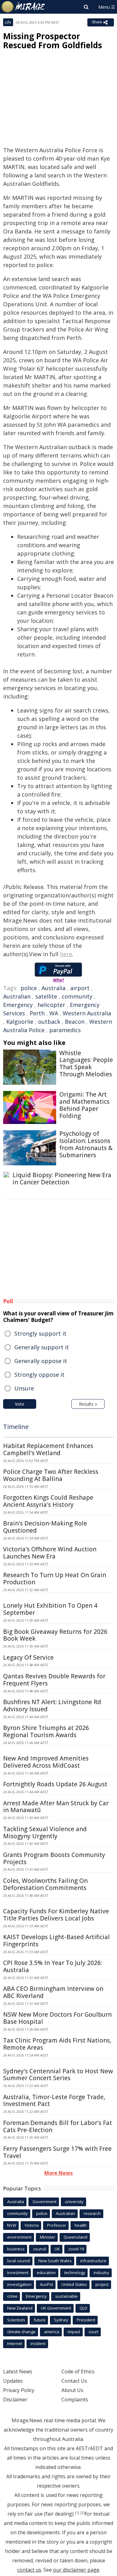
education (46, 2273)
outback (49, 1022)
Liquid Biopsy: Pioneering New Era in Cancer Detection (62, 1179)
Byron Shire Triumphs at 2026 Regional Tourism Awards (46, 1731)
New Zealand (20, 2308)
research (92, 2213)
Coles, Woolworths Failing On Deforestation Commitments (45, 1884)
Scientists (16, 2320)
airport (80, 988)
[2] (83, 2513)
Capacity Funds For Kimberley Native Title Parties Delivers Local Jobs (56, 1915)
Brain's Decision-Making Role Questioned (45, 1527)
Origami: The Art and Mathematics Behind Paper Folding (84, 1105)
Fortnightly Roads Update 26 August (55, 1784)
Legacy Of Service (28, 1657)
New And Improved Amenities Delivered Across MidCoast (46, 1762)
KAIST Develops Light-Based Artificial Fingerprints (56, 1941)
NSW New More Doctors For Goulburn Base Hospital (57, 2018)
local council (19, 2261)
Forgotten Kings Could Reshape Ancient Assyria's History (48, 1501)
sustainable (66, 2296)
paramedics (65, 1030)
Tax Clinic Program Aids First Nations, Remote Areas (57, 2044)
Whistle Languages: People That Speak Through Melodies (86, 1064)
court (93, 2332)
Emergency (18, 1005)
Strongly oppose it (39, 1375)
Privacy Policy (19, 2390)
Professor (57, 2225)
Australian (17, 996)
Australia (54, 988)
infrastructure (93, 2261)
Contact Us (74, 2381)
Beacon (75, 1022)
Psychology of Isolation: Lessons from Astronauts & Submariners (86, 1144)
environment (19, 2237)
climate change (21, 2332)
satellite (46, 996)
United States (74, 2284)
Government (44, 2202)
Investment (18, 2273)
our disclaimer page (76, 2570)
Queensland (76, 2237)
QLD (83, 2308)
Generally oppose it (41, 1361)
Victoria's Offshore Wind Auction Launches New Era (50, 1553)
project (102, 2284)
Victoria (32, 2225)
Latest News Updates (18, 2376)
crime (12, 2296)
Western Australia (87, 1013)
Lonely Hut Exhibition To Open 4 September (50, 1609)
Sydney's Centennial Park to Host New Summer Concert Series (58, 2075)
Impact (74, 2332)
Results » (88, 1404)
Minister (48, 2237)
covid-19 (76, 2249)
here (66, 954)
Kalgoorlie (20, 1022)
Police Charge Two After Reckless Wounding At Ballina (51, 1475)
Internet (15, 2343)
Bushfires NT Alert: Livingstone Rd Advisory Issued (52, 1706)
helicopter (51, 1005)
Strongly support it (40, 1333)
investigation (19, 2284)
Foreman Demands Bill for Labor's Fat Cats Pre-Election (58, 2126)
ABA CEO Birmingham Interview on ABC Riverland (53, 1992)
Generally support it (42, 1347)
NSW (12, 2225)
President (86, 2320)
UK (57, 2249)
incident (38, 2343)
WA (54, 1013)
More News (58, 2173)
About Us (72, 2390)
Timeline (16, 1427)
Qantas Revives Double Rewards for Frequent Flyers (54, 1680)
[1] (77, 2513)
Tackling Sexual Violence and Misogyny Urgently (45, 1833)
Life (8, 22)
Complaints (75, 2400)
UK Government (56, 2308)
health (81, 2225)
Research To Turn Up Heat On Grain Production (55, 1579)
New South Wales (55, 2261)
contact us (29, 2570)
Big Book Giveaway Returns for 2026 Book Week (55, 1635)
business (16, 2249)
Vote (20, 1404)
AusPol (46, 2284)
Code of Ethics (78, 2372)
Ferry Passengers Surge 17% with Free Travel (57, 2152)
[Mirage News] (23, 7)
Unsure (24, 1388)
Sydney (61, 2320)
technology (75, 2273)
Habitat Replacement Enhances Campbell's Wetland (48, 1449)
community (77, 996)
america (52, 2332)
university (74, 2202)
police (29, 988)
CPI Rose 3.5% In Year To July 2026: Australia (53, 1966)
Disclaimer (15, 2400)
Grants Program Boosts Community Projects (54, 1858)
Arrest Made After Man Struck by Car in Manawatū (56, 1807)
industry (101, 2273)
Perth (37, 1013)
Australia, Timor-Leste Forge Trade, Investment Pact (54, 2101)
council (40, 2249)
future (40, 2320)
